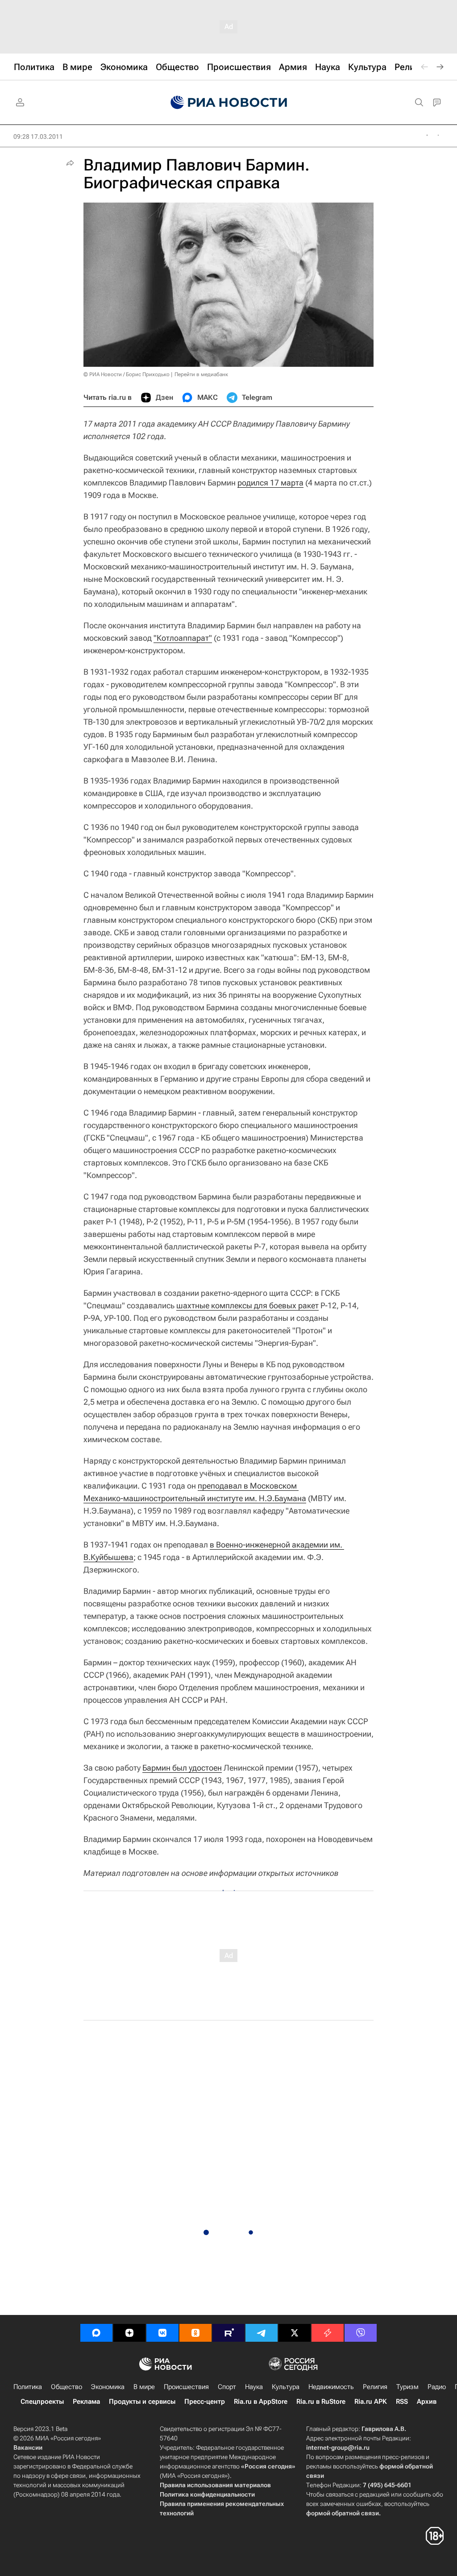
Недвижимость (331, 2387)
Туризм (407, 2387)
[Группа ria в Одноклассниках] (195, 2333)
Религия (375, 2387)
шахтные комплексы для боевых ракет (247, 1305)
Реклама (86, 2402)
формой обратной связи (343, 2513)
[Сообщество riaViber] (361, 2333)
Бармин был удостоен (182, 1768)
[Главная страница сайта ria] (229, 103)
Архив (427, 2402)
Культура (286, 2387)
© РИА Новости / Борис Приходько (127, 374)
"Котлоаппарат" (183, 638)
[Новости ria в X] (295, 2333)
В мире (144, 2387)
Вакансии (28, 2447)
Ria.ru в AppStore (261, 2402)
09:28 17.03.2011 (38, 137)
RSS (402, 2402)
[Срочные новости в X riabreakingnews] (328, 2333)
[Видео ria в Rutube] (228, 2333)
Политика (28, 2387)
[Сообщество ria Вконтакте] (162, 2333)
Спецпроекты (42, 2402)
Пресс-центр (205, 2402)
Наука (254, 2387)
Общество (66, 2387)
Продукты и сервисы (142, 2402)
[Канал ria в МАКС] (96, 2333)
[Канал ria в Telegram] (262, 2333)
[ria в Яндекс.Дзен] (129, 2333)
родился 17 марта (270, 483)
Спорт (227, 2387)
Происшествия (186, 2387)
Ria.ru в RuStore (321, 2402)
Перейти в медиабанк (201, 374)
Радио (437, 2387)
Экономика (108, 2387)
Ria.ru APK (371, 2402)
